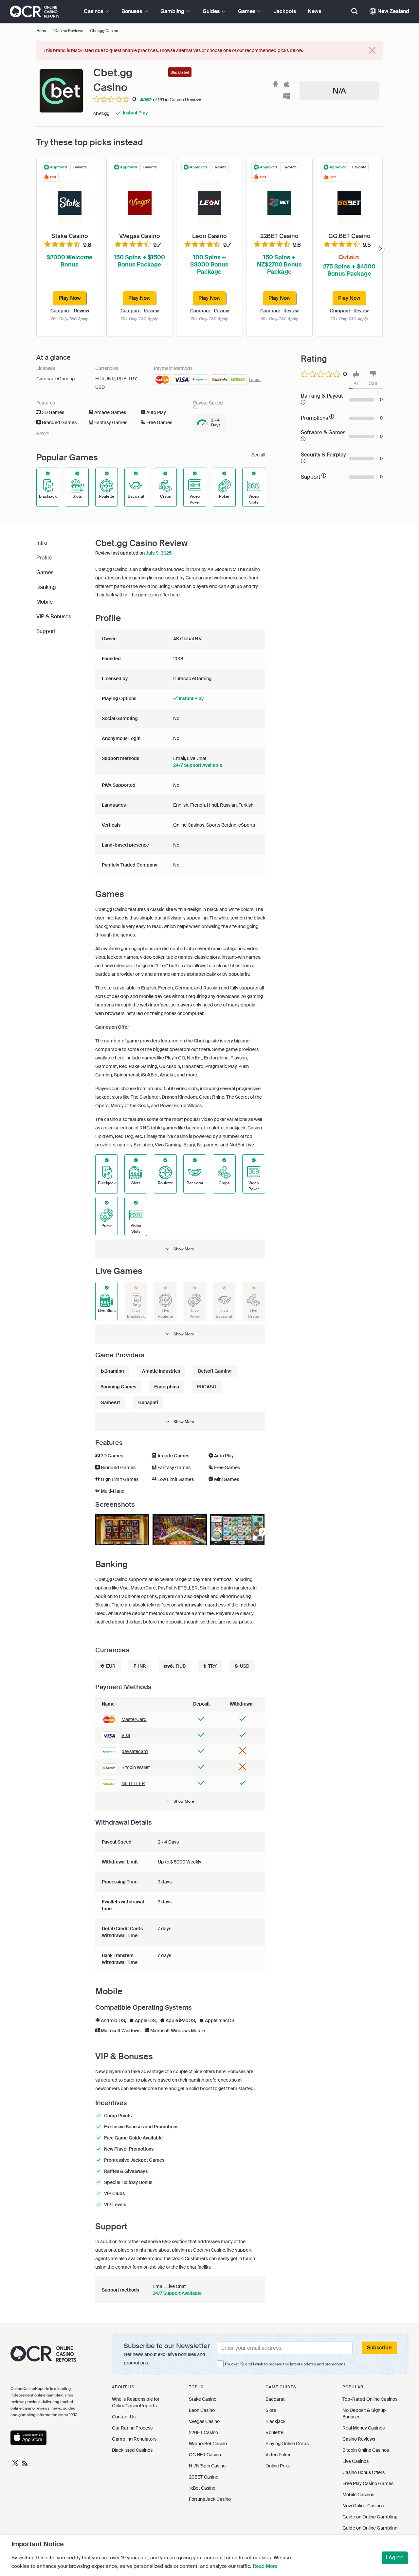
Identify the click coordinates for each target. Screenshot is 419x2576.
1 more (255, 380)
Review (82, 311)
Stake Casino (203, 2399)
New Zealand (393, 11)
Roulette (274, 2432)
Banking (46, 587)
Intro (42, 543)
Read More (265, 2566)
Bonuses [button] (132, 11)
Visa (126, 1735)
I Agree (395, 2558)
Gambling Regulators (134, 2439)
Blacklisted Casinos (132, 2450)
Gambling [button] (173, 11)
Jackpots (285, 11)
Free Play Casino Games (368, 2483)
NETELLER (133, 1783)
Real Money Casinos (364, 2428)
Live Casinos (355, 2461)
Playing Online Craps (287, 2444)
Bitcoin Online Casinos (366, 2450)
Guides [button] (212, 11)
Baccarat (275, 2399)
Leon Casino (202, 2410)
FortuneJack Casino (210, 2499)
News (314, 11)
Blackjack (275, 2421)
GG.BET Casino (205, 2455)
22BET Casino (203, 2432)
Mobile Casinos (358, 2495)
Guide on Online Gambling (370, 2517)
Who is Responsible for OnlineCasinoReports (136, 2402)
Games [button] (247, 11)
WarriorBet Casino (208, 2444)
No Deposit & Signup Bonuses (364, 2413)
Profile (44, 558)
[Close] (372, 51)
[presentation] (380, 249)
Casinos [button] (94, 11)
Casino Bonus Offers (364, 2472)
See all (258, 455)
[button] (180, 1249)
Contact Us (124, 2417)
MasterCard (134, 1719)
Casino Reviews (186, 100)
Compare (60, 311)
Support (46, 631)
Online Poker (279, 2466)
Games (45, 572)
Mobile (45, 602)
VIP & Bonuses (54, 617)
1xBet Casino (202, 2488)
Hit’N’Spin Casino (207, 2466)
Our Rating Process (132, 2428)
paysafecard (135, 1751)
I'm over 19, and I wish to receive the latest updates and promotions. (286, 2364)
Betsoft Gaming (215, 1371)
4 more (43, 433)
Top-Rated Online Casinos (370, 2399)
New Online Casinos (363, 2506)
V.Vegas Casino (204, 2421)
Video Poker (278, 2455)
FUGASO (207, 1387)
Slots (271, 2410)
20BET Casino (204, 2477)
